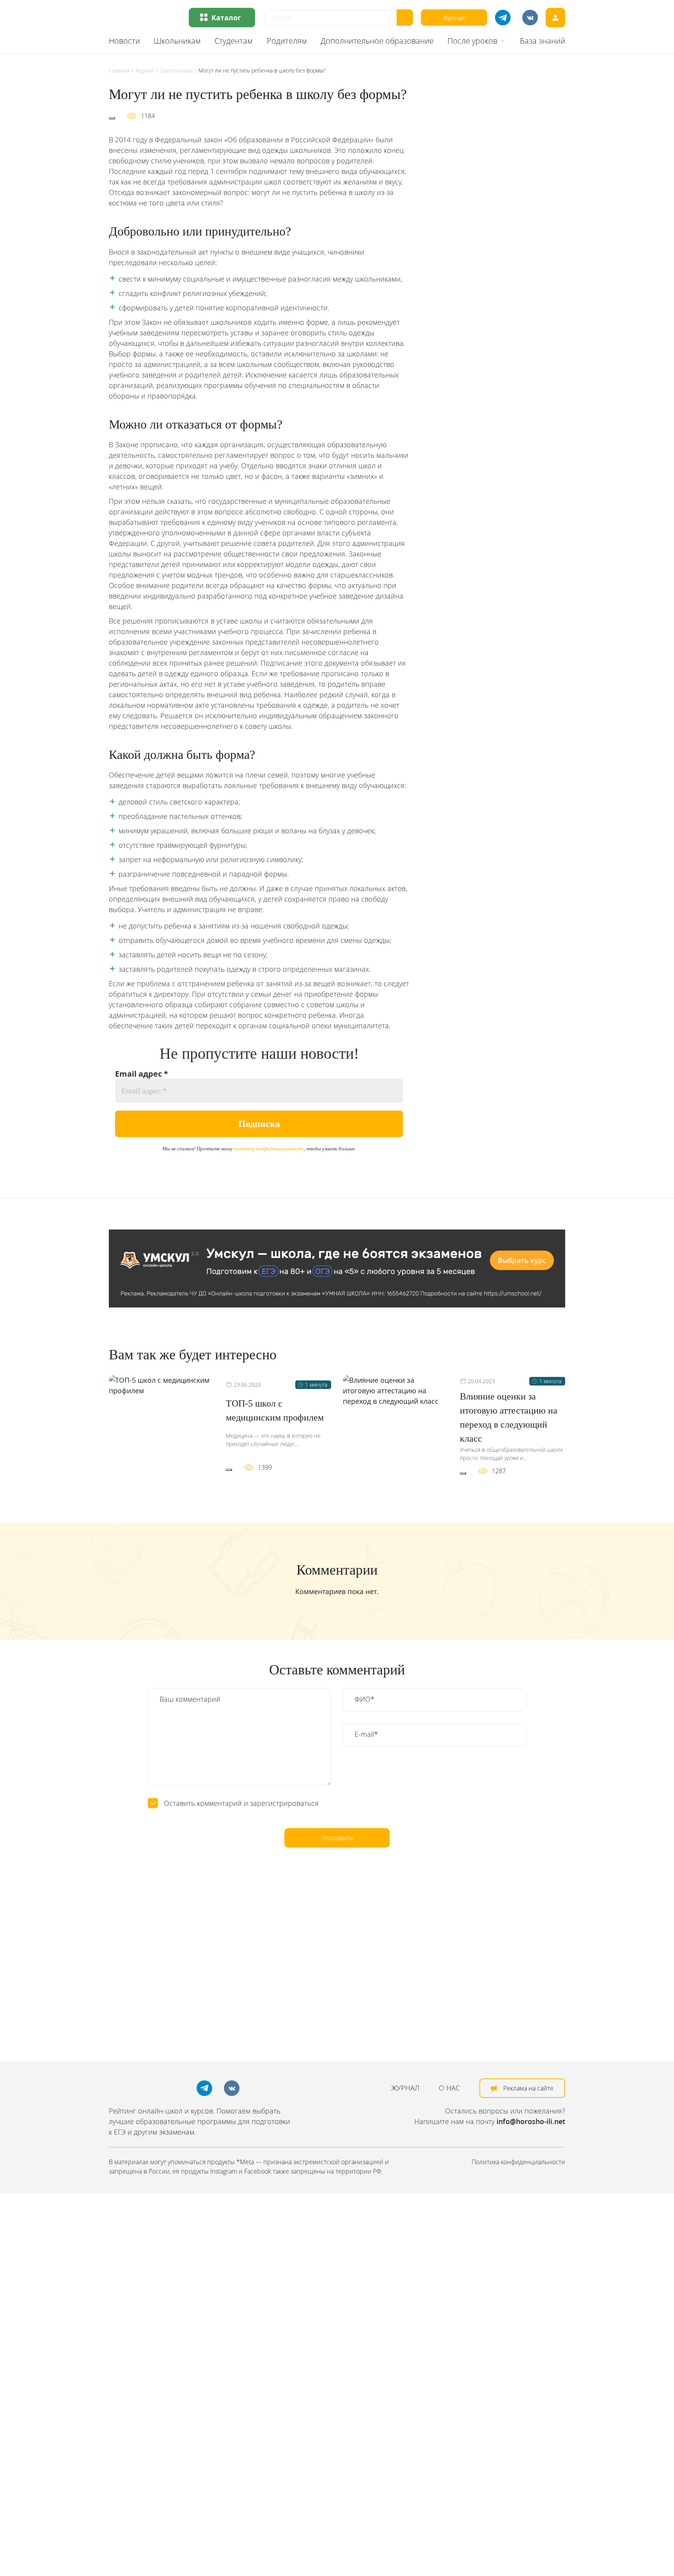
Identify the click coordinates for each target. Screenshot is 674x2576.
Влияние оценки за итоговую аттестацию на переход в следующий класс (509, 1417)
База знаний (543, 41)
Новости (124, 41)
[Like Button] (112, 118)
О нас (449, 2088)
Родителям (287, 41)
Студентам (234, 41)
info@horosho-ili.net (531, 2121)
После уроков (472, 41)
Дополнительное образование (377, 41)
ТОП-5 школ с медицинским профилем (275, 1410)
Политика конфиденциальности (518, 2162)
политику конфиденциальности (269, 1149)
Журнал (454, 18)
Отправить (337, 1838)
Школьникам (177, 41)
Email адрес (142, 1074)
